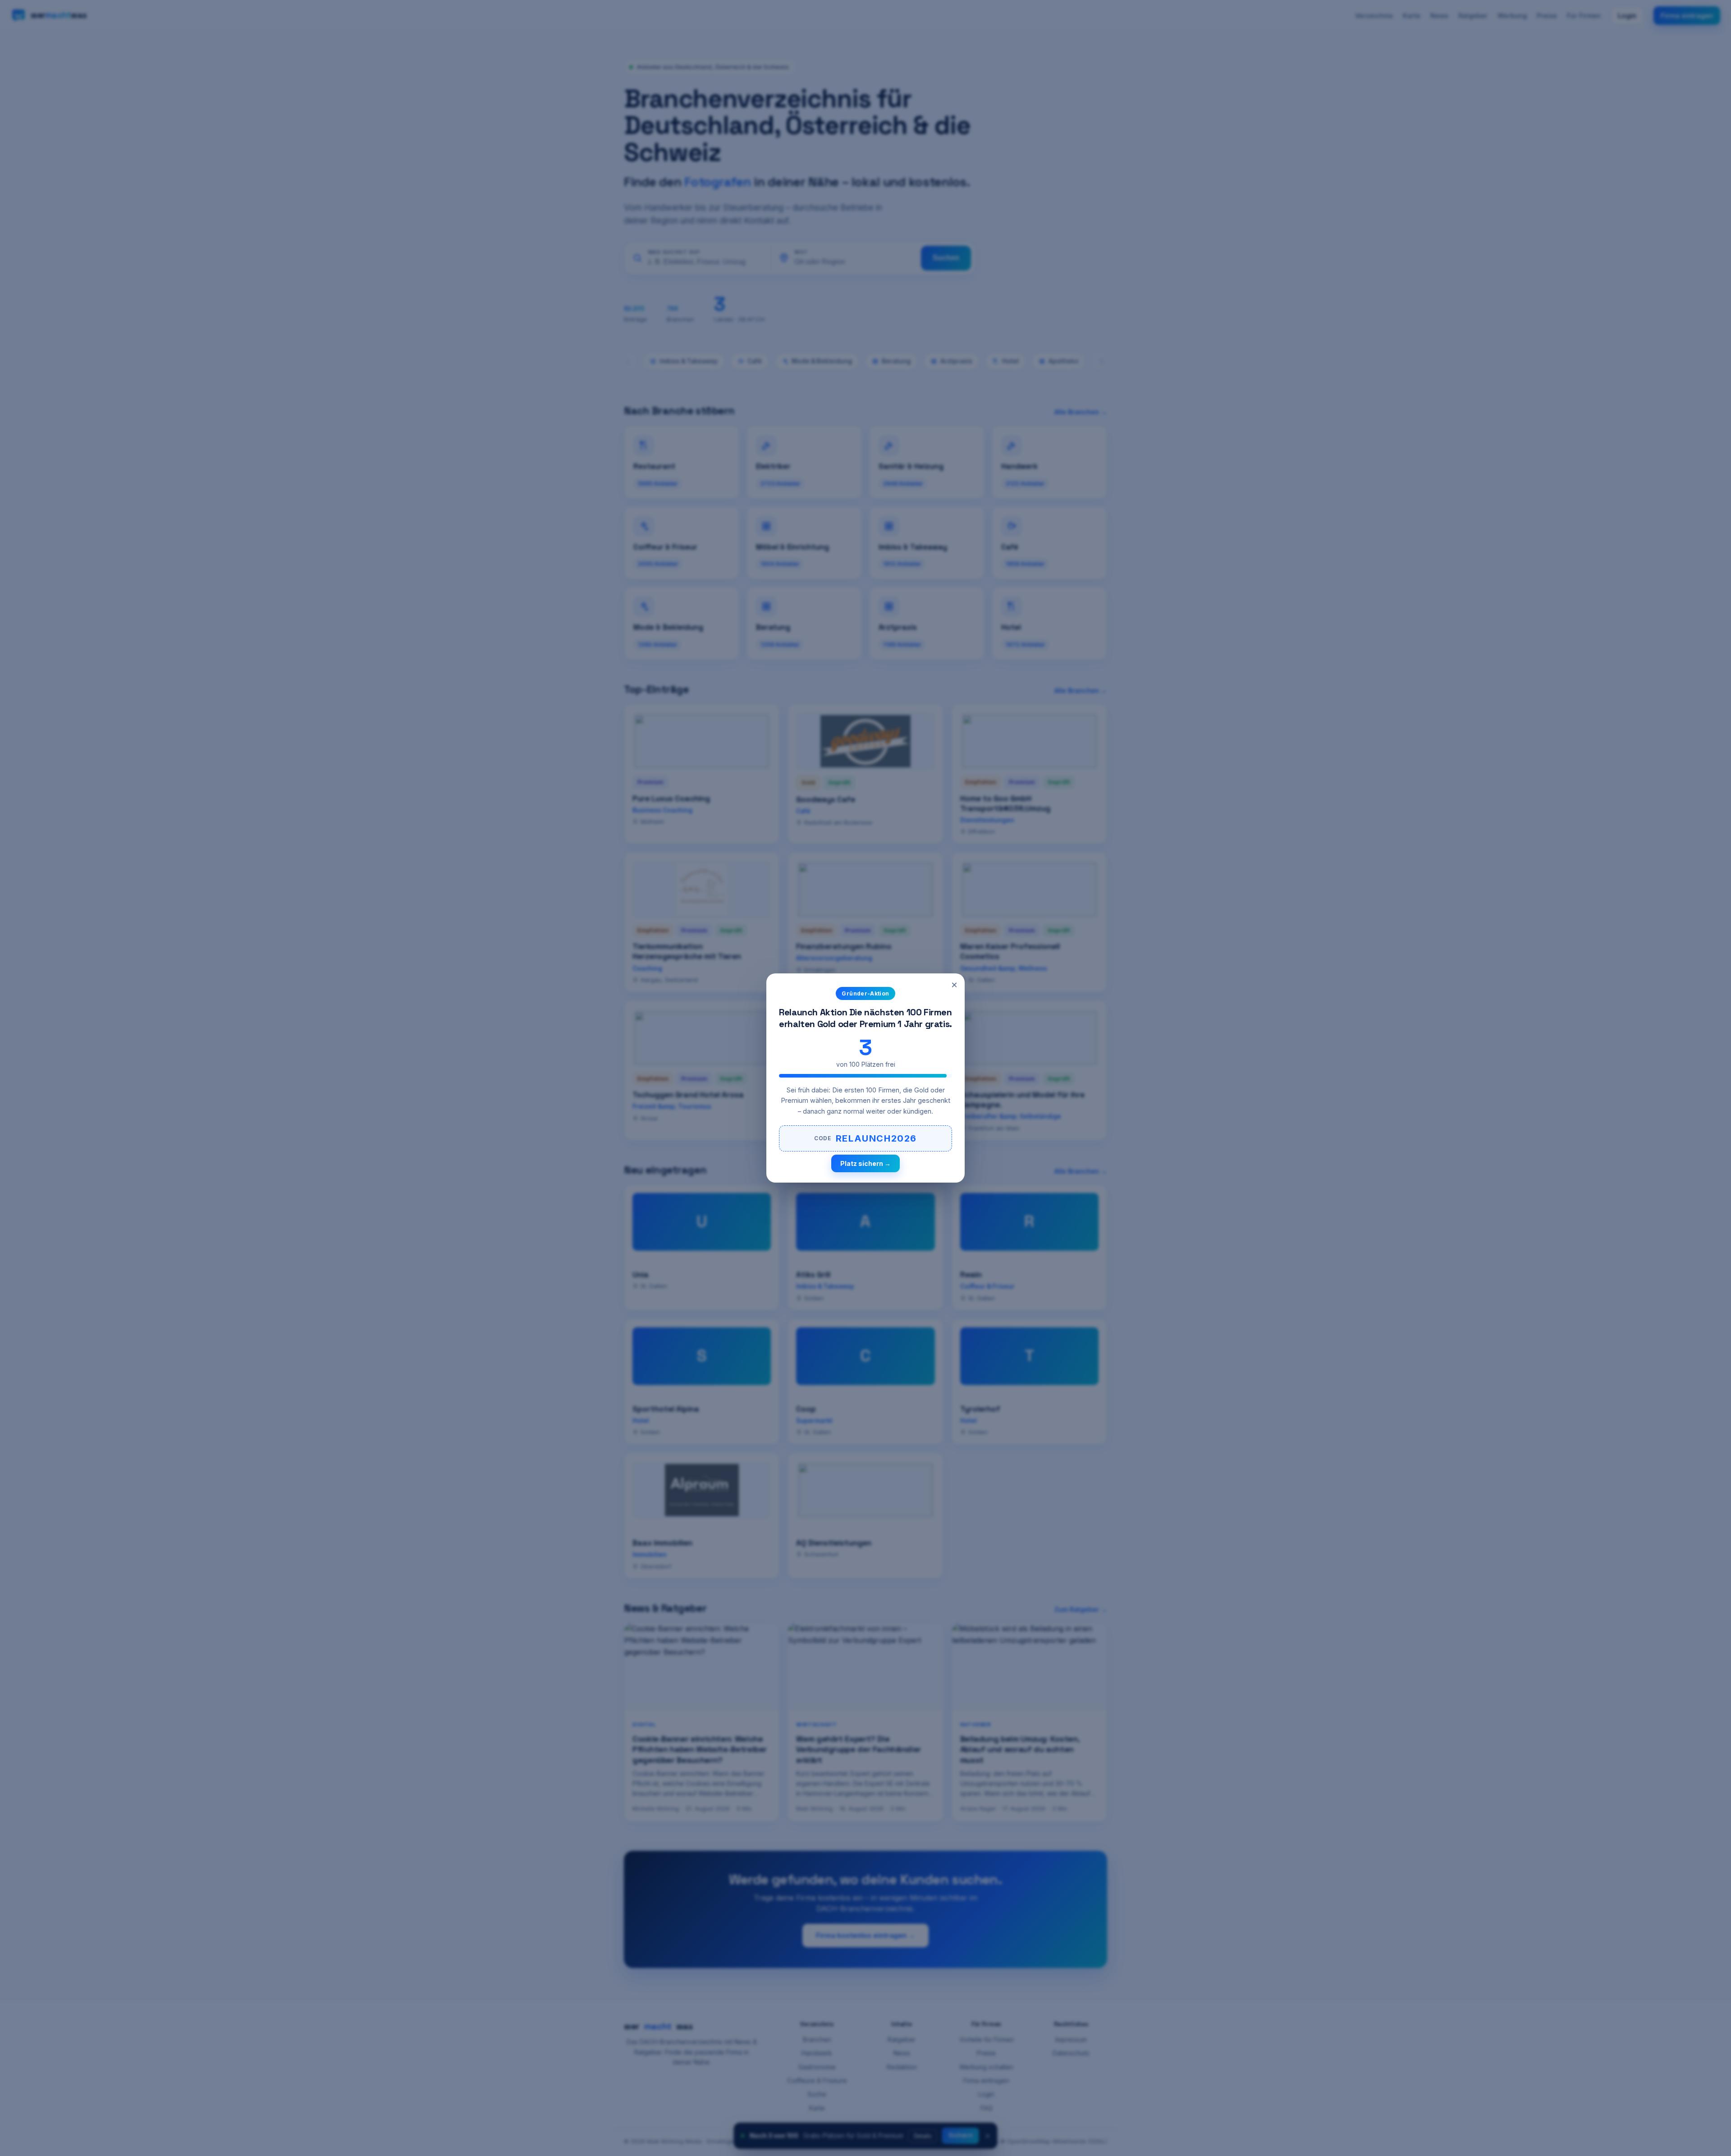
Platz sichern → (865, 1163)
